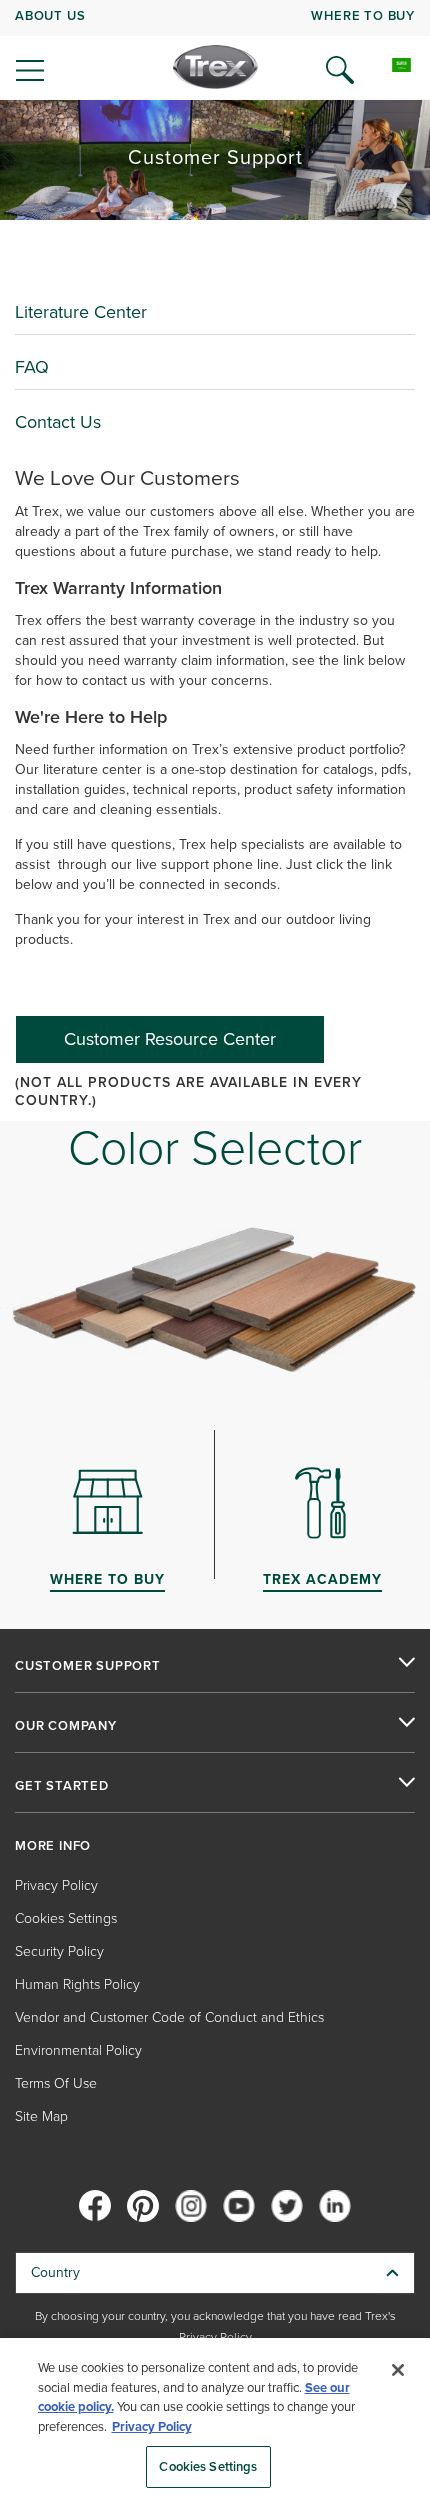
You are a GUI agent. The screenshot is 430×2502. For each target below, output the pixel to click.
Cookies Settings (208, 2466)
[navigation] (215, 50)
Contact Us (58, 422)
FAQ (32, 367)
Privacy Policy (56, 1885)
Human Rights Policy (77, 1984)
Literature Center (81, 312)
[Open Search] (340, 70)
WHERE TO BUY (363, 15)
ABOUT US (50, 15)
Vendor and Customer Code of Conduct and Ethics (169, 2017)
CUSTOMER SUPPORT (88, 1666)
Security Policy (59, 1951)
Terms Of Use (56, 2083)
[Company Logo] (215, 67)
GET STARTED (62, 1786)
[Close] (398, 2370)
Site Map (41, 2116)
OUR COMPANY (66, 1726)
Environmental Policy (78, 2050)
